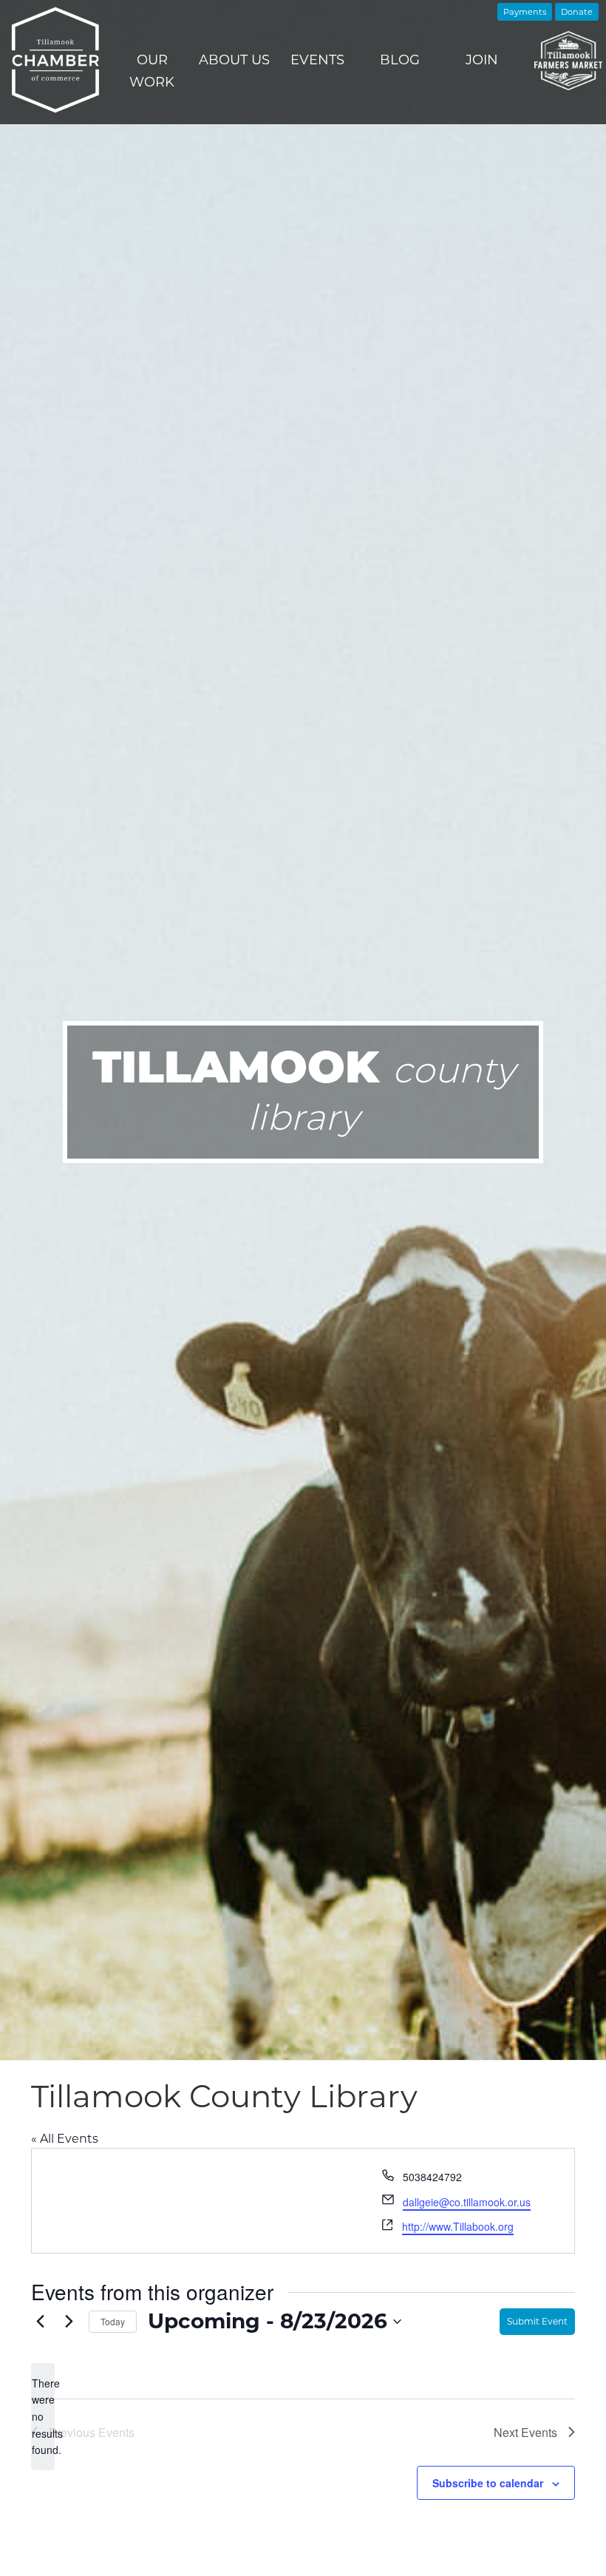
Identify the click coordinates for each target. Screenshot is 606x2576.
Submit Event (537, 2321)
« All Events (65, 2139)
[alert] (43, 2417)
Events (317, 60)
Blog (400, 60)
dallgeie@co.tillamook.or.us (467, 2202)
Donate (577, 12)
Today (113, 2321)
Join (482, 60)
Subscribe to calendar (488, 2483)
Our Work (152, 71)
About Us (234, 60)
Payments (525, 12)
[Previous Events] (40, 2322)
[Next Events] (69, 2322)
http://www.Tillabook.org (458, 2226)
